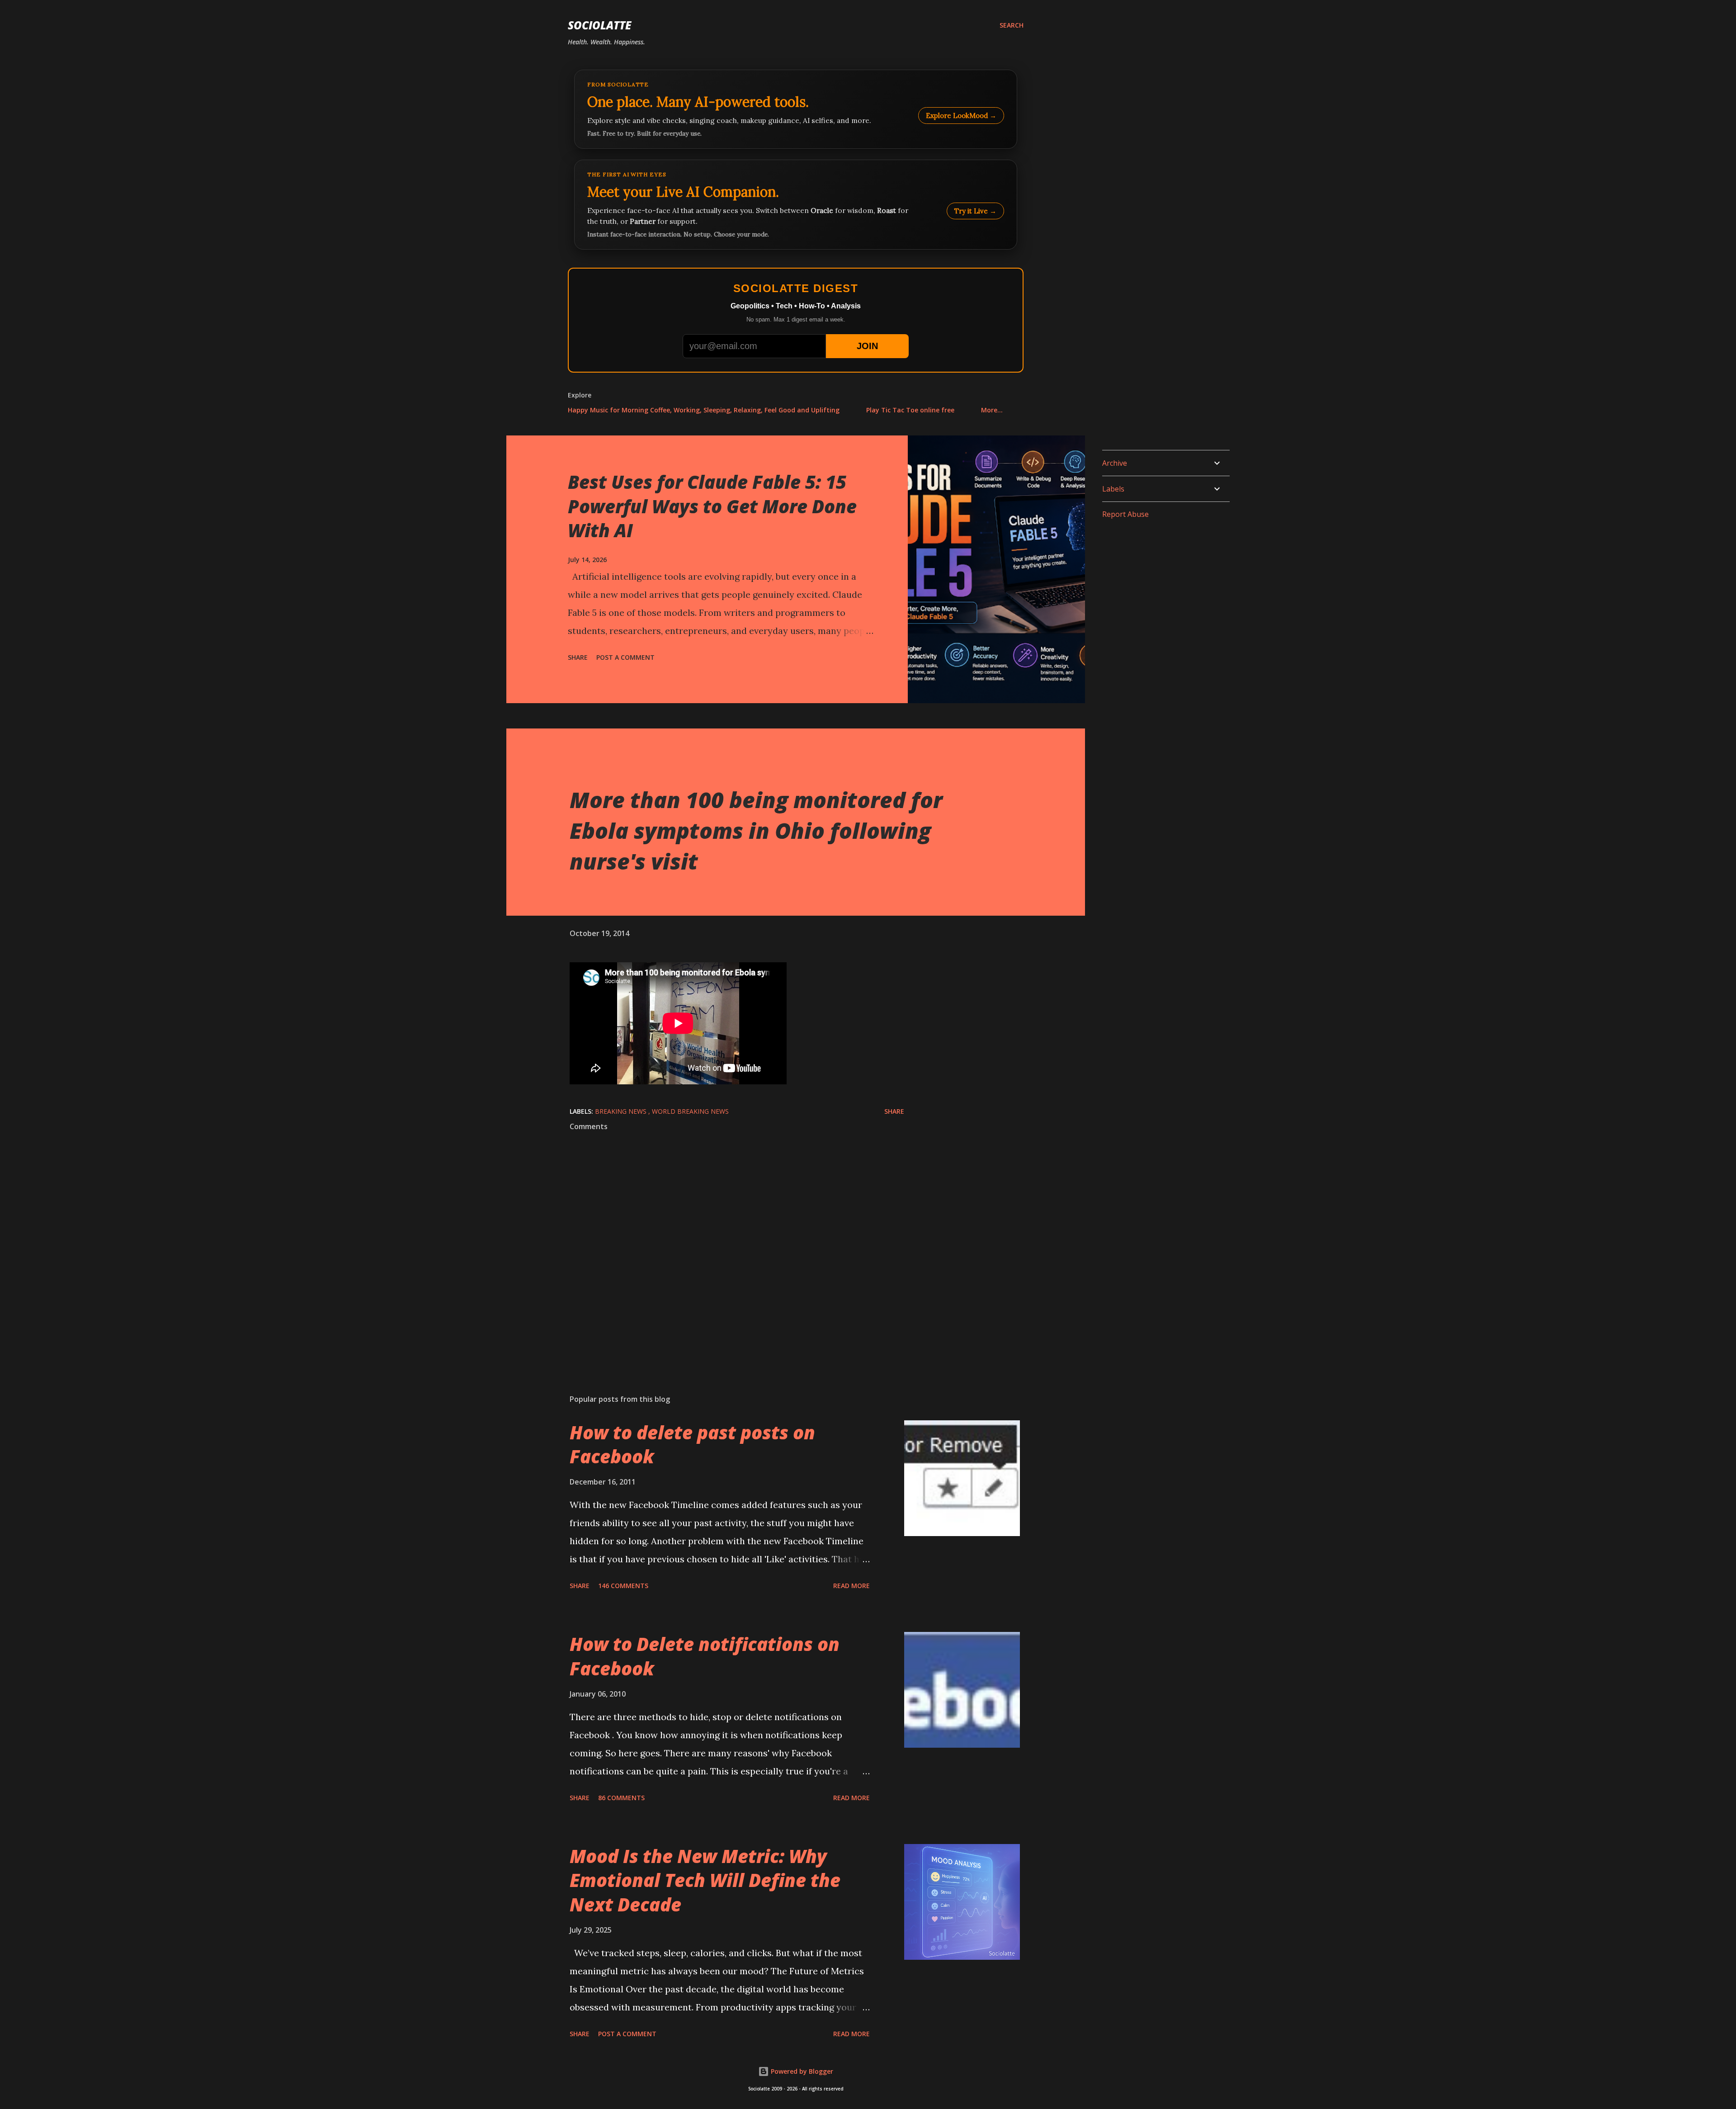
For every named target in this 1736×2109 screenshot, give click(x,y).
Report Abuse (1125, 514)
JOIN (867, 346)
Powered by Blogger (801, 2071)
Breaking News (622, 1111)
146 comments (623, 1586)
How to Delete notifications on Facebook (705, 1656)
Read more (851, 1586)
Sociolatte (599, 25)
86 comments (621, 1798)
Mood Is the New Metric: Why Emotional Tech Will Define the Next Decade (705, 1880)
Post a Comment (625, 657)
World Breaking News (690, 1111)
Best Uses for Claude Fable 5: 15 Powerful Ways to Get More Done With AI (712, 506)
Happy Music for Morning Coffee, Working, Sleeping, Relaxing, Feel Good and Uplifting (704, 410)
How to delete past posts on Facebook (692, 1444)
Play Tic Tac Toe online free (910, 410)
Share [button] (578, 657)
